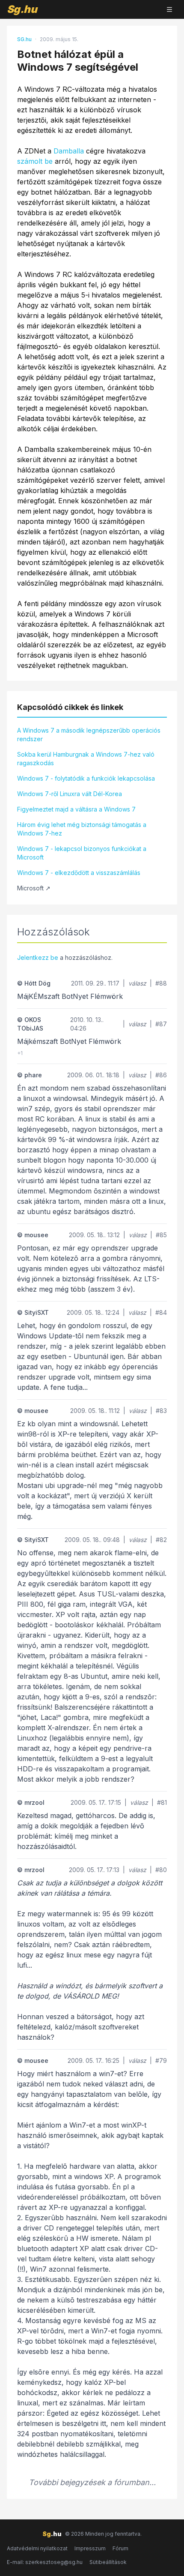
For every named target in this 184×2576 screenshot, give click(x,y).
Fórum (120, 2548)
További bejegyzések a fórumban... (92, 2482)
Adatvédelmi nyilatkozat (37, 2548)
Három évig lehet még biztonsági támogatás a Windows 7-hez (82, 829)
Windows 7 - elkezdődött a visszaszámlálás (79, 873)
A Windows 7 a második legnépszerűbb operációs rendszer (89, 735)
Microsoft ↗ (34, 888)
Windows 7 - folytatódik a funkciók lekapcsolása (86, 778)
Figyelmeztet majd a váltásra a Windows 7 (76, 809)
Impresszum (90, 2548)
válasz (137, 983)
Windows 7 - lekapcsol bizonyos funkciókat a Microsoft (82, 853)
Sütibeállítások (108, 2562)
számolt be (35, 161)
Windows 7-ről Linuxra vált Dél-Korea (70, 794)
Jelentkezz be (38, 957)
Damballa (69, 151)
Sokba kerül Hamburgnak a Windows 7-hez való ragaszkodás (86, 759)
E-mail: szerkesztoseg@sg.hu (45, 2562)
